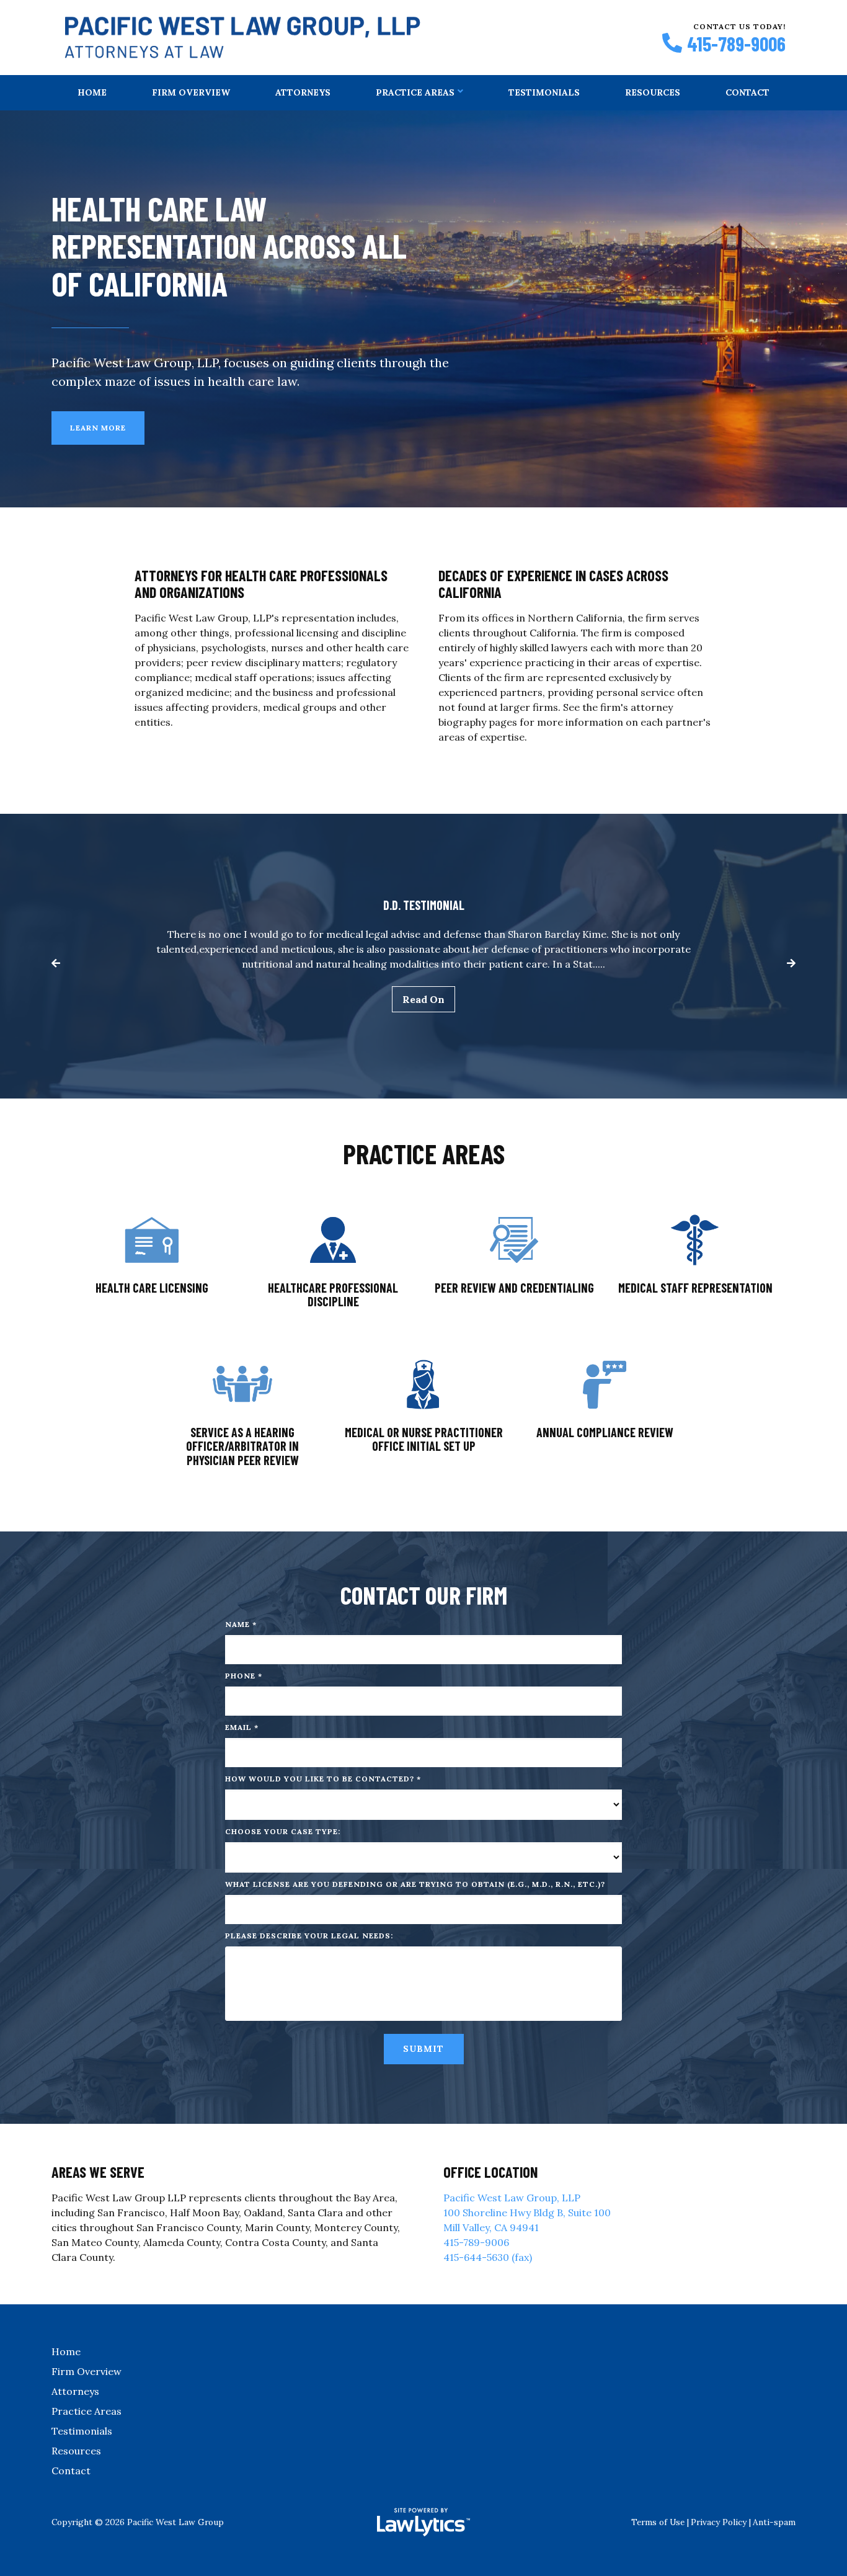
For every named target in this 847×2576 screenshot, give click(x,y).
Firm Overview (191, 92)
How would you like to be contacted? (323, 1779)
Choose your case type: (283, 1831)
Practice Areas (415, 92)
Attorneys (303, 92)
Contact (747, 92)
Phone (244, 1676)
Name (241, 1624)
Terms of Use (658, 2522)
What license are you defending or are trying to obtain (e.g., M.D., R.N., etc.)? (415, 1884)
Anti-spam (774, 2522)
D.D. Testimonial (424, 905)
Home (92, 92)
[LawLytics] (423, 2522)
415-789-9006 (736, 43)
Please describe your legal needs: (309, 1936)
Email (242, 1727)
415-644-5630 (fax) (488, 2257)
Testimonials (544, 92)
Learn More (98, 428)
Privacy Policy (719, 2522)
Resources (653, 92)
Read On (423, 999)
